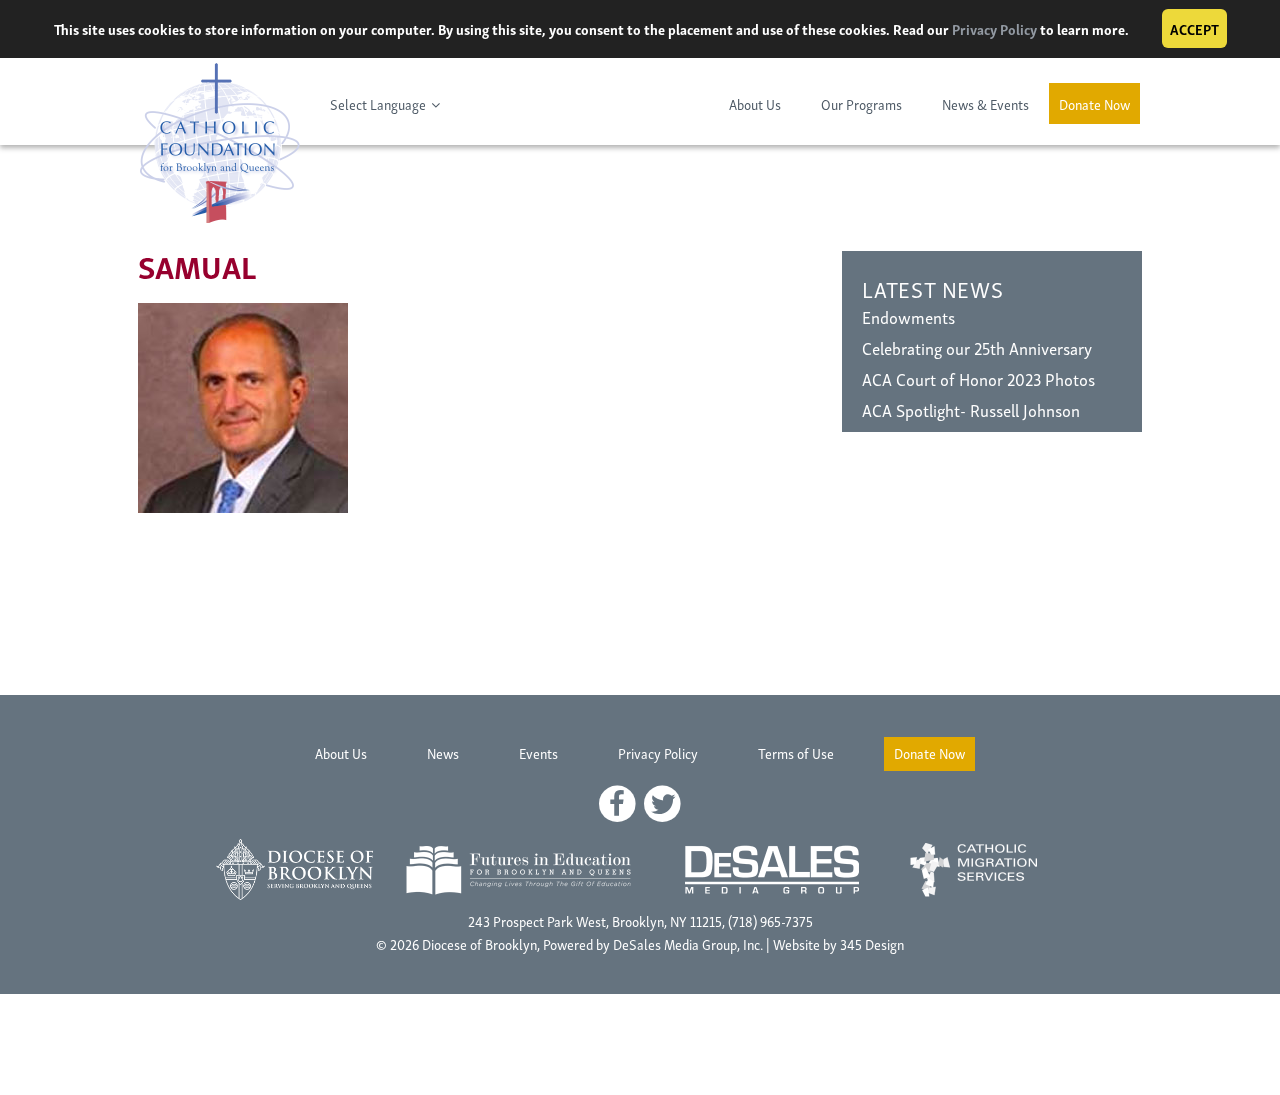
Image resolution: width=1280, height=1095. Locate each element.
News (443, 752)
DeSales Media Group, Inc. (688, 943)
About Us (755, 103)
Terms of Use (796, 752)
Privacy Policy (994, 28)
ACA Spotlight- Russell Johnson (971, 409)
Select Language (378, 103)
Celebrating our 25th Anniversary (977, 347)
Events (538, 752)
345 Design (872, 943)
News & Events (985, 103)
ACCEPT (1194, 28)
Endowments (908, 316)
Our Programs (861, 103)
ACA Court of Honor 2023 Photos (978, 378)
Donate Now (1094, 103)
